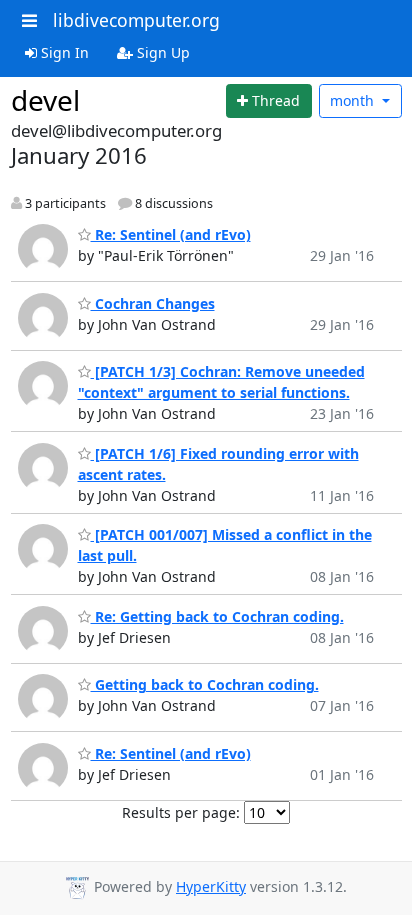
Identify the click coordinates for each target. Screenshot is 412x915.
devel (45, 100)
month (354, 100)
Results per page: (181, 812)
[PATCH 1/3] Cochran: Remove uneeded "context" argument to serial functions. (221, 382)
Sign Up (161, 52)
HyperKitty (211, 886)
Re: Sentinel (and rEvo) (171, 234)
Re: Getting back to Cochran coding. (217, 616)
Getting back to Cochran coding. (205, 684)
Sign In (63, 52)
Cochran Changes (153, 303)
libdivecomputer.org (136, 20)
